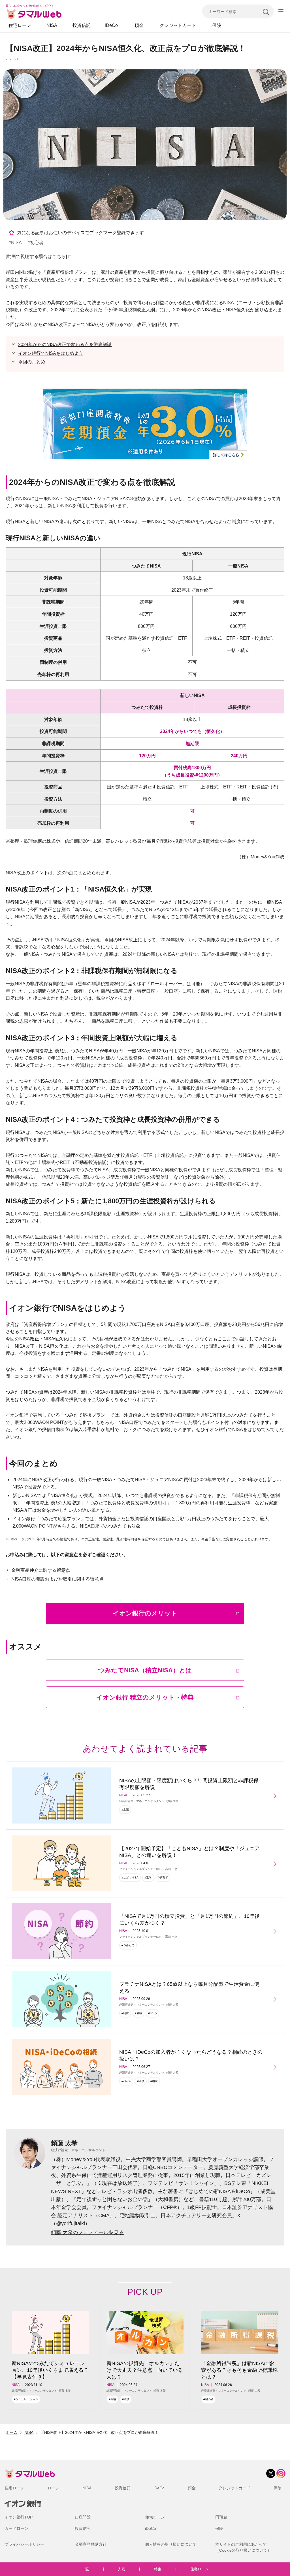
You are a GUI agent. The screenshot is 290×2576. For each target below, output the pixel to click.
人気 (121, 2569)
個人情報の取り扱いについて (171, 2544)
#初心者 (36, 243)
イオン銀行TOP (19, 2517)
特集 (158, 2569)
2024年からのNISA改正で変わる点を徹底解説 (65, 345)
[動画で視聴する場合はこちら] (36, 256)
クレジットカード (178, 25)
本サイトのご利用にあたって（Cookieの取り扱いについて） (243, 2547)
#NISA (15, 243)
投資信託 (82, 25)
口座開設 (83, 2517)
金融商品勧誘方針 (91, 2544)
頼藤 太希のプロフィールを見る (87, 2232)
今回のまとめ (32, 362)
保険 (217, 25)
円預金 (221, 2517)
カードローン (16, 2528)
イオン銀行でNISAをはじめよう (51, 353)
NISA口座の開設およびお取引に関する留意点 (57, 1579)
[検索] (266, 11)
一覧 (85, 2569)
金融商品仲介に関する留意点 (41, 1570)
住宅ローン (20, 25)
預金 (139, 25)
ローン (54, 2488)
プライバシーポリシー (24, 2544)
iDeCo (111, 25)
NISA (52, 25)
